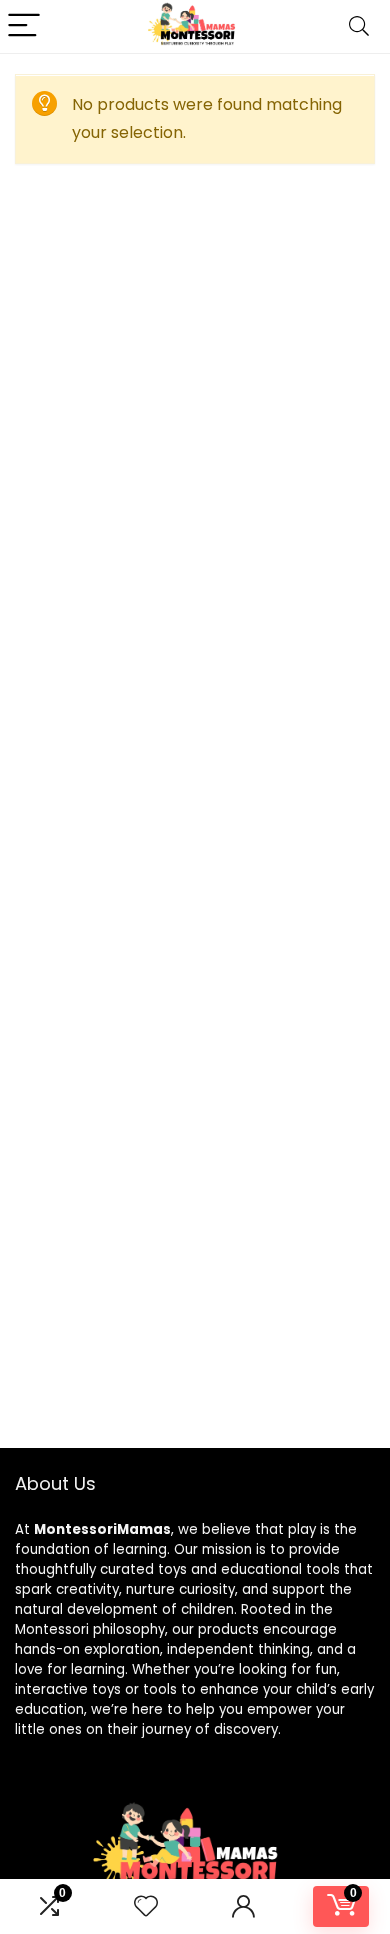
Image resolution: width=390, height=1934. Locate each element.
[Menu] (24, 26)
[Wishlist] (146, 1906)
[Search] (359, 26)
